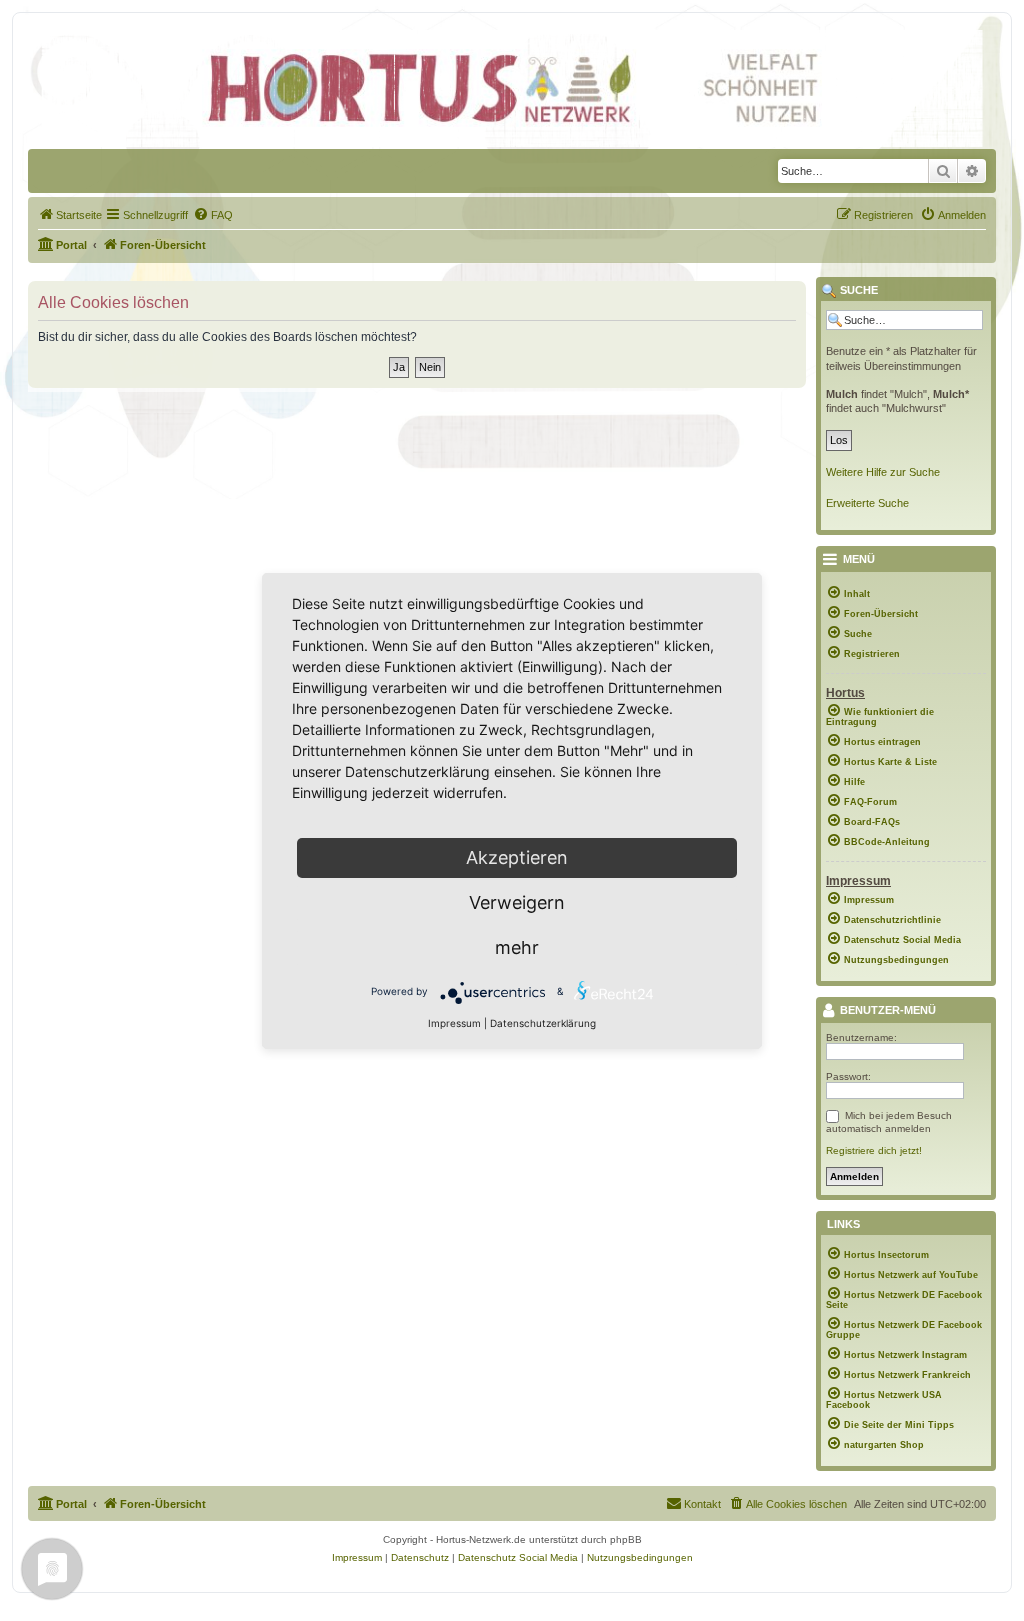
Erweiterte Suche (867, 503)
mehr (517, 947)
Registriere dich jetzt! (874, 1150)
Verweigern (517, 902)
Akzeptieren (517, 857)
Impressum (454, 1023)
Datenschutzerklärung (543, 1023)
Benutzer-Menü (886, 1011)
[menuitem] (70, 215)
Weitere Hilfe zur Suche (883, 472)
